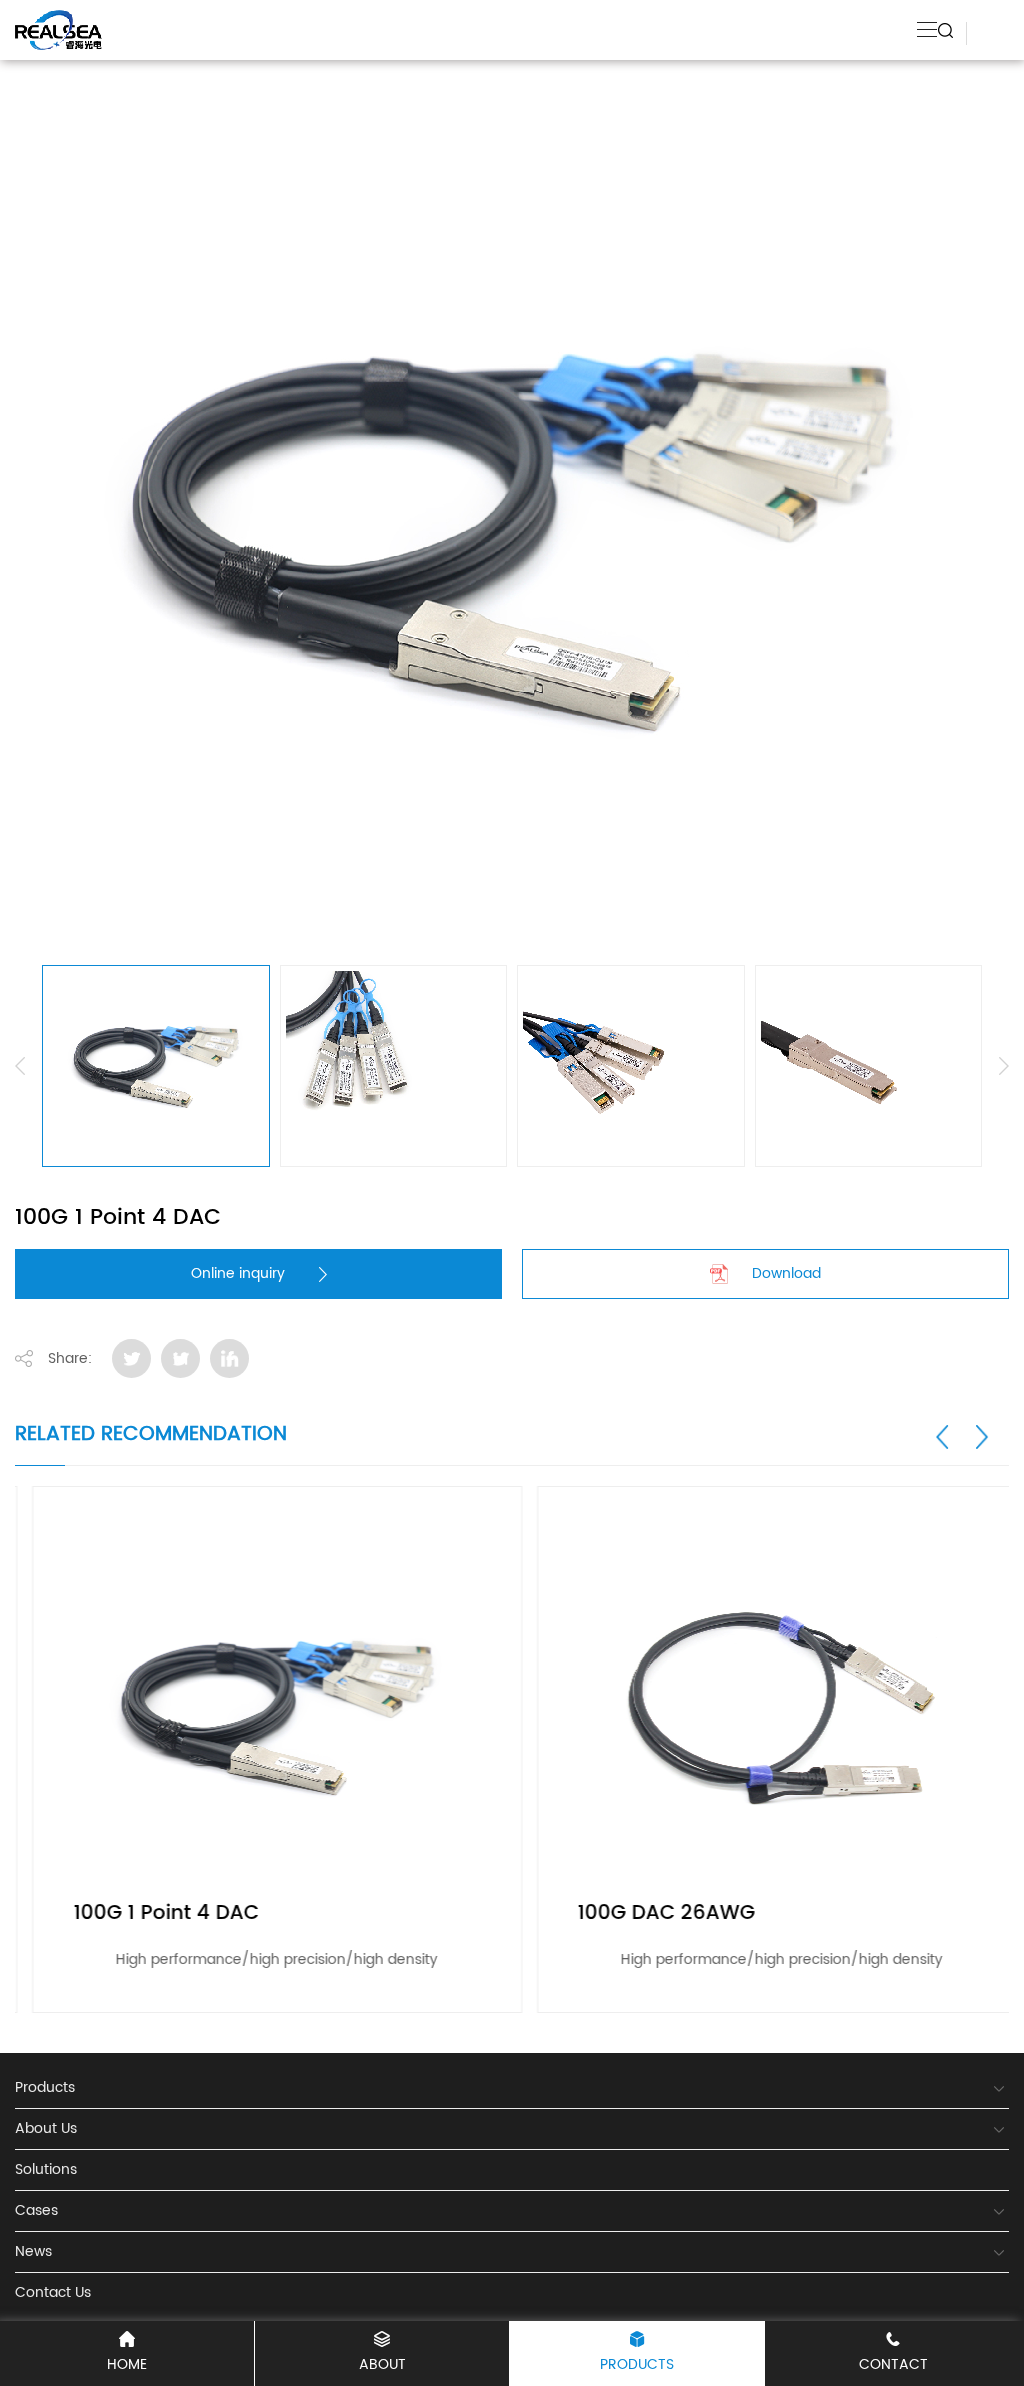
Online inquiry (238, 1273)
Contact (893, 2364)
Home (127, 2364)
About (382, 2364)
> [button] (1004, 1066)
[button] (942, 1437)
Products (637, 2364)
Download (786, 1273)
